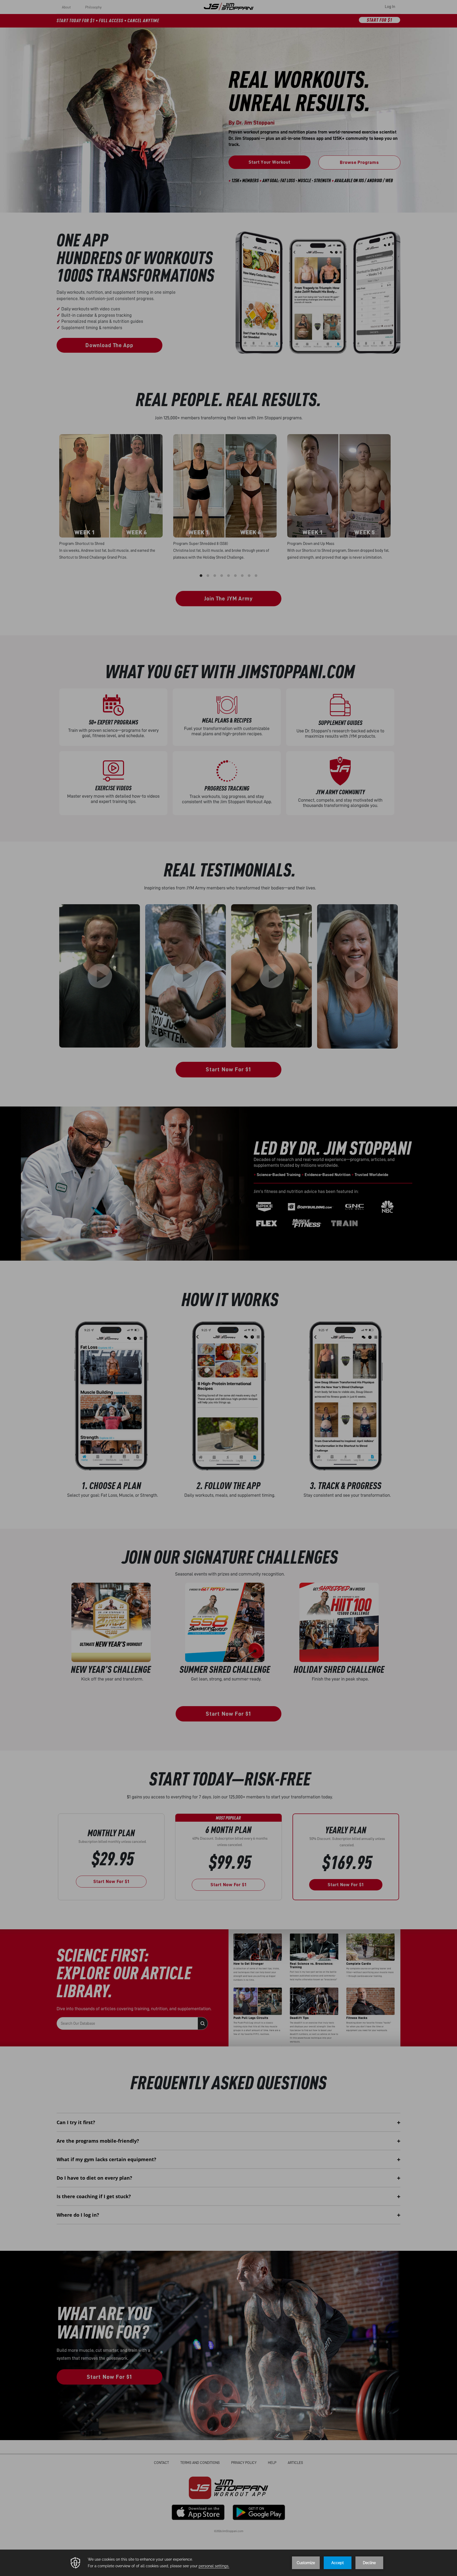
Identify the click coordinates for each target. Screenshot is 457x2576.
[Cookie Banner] (229, 2563)
